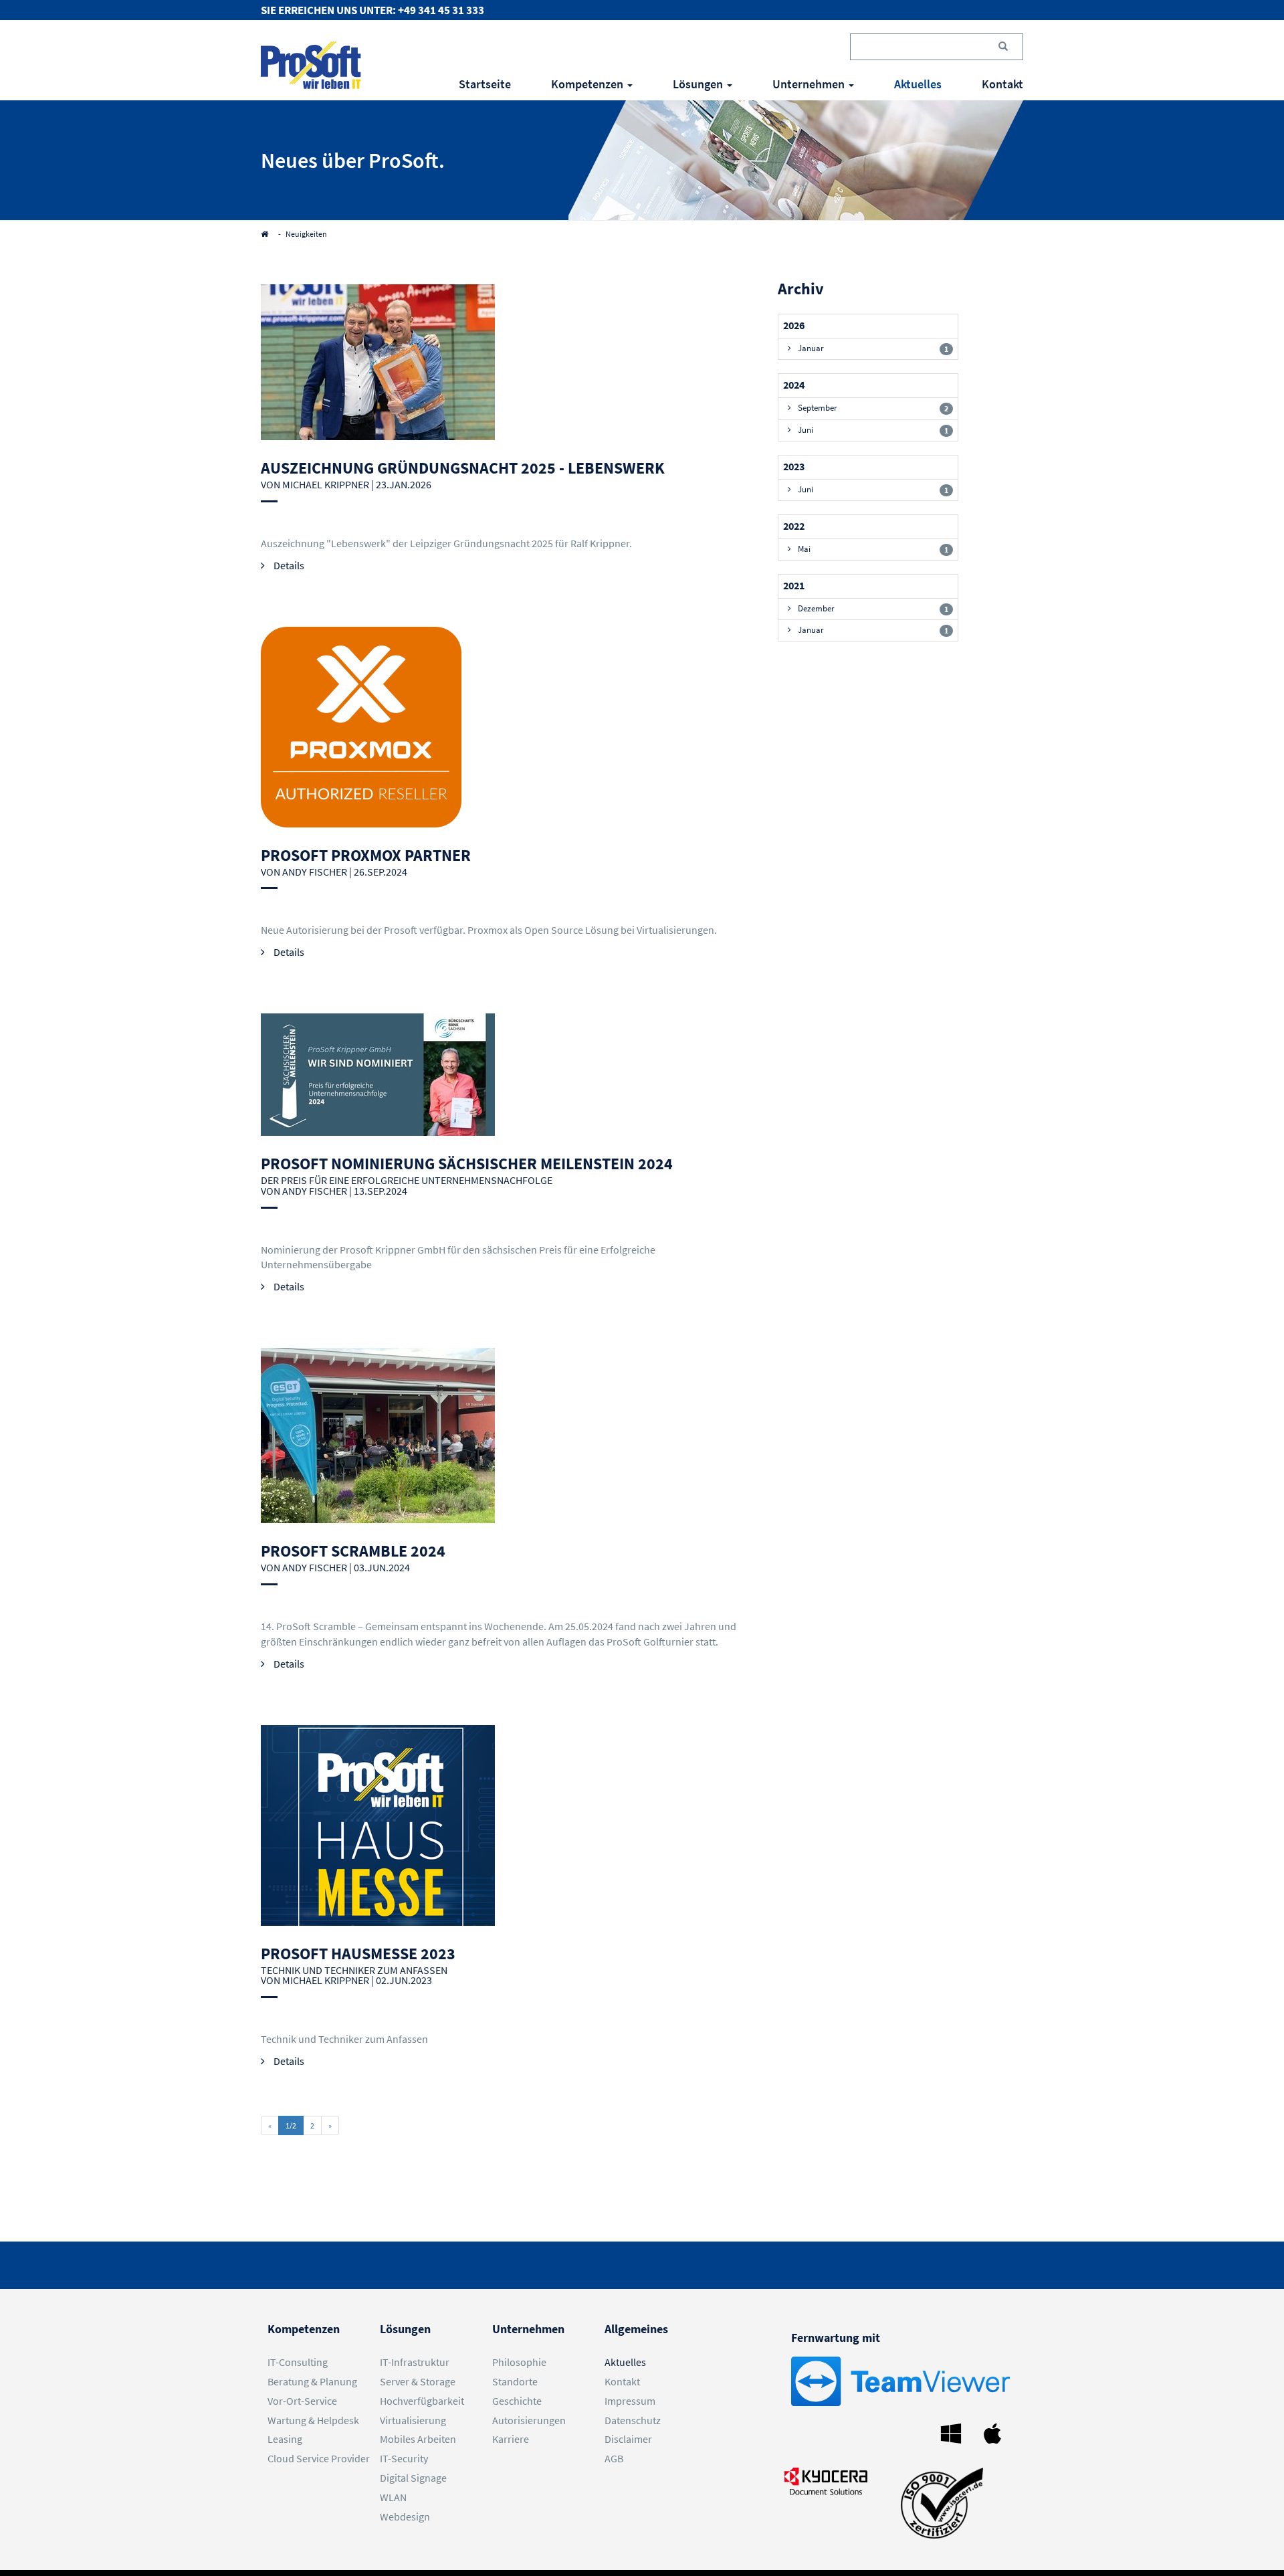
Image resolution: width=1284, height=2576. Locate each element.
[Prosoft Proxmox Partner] (513, 727)
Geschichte (517, 2401)
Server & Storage (418, 2381)
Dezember (873, 608)
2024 (794, 385)
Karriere (511, 2439)
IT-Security (404, 2458)
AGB (614, 2458)
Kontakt (1002, 84)
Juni (873, 430)
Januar (873, 348)
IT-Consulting (298, 2362)
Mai (873, 549)
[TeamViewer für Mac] (996, 2432)
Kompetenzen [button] (588, 84)
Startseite (485, 84)
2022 (794, 526)
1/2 (291, 2125)
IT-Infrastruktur (415, 2362)
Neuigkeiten (306, 234)
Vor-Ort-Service (302, 2401)
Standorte (515, 2381)
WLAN (393, 2497)
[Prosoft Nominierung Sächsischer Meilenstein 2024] (513, 1075)
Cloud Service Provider (319, 2458)
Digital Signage (413, 2478)
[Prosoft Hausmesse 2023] (513, 1834)
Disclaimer (628, 2439)
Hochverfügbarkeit (422, 2401)
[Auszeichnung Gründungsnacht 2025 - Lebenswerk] (513, 362)
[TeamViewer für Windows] (954, 2432)
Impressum (630, 2401)
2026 (794, 325)
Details (288, 565)
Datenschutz (633, 2420)
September (873, 408)
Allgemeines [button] (636, 2329)
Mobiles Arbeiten (418, 2439)
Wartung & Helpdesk (313, 2420)
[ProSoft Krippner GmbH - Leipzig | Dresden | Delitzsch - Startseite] (311, 65)
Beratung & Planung (312, 2381)
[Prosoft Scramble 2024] (513, 1435)
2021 (794, 585)
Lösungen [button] (699, 84)
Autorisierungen (529, 2420)
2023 (794, 466)
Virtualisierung (413, 2420)
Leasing (285, 2439)
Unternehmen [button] (810, 84)
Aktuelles (918, 84)
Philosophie (519, 2362)
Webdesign (405, 2516)
